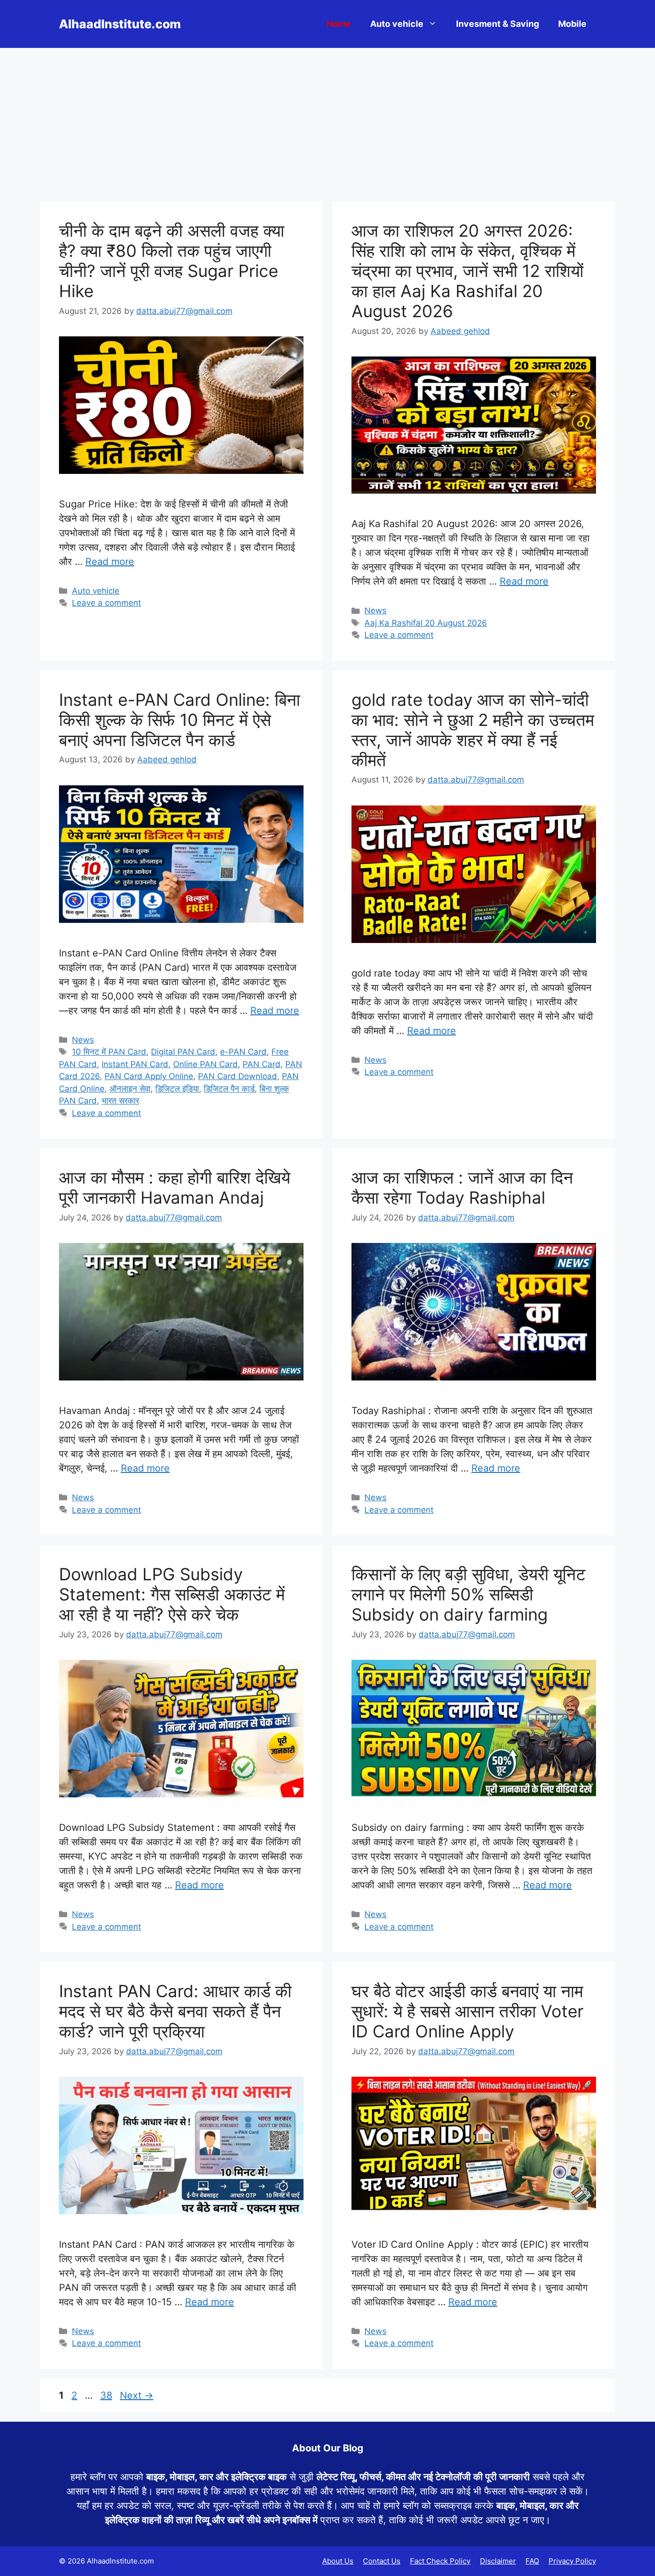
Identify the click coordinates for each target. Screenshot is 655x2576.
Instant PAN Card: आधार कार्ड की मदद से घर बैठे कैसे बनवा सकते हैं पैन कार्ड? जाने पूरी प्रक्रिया (175, 2011)
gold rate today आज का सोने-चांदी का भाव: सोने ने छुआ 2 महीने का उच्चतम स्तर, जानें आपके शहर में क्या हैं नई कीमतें (473, 730)
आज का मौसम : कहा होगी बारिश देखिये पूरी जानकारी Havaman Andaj (175, 1187)
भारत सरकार (120, 1101)
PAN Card (262, 1064)
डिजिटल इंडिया (177, 1089)
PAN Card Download (238, 1076)
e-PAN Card (243, 1052)
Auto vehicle (397, 24)
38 (107, 2395)
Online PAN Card (205, 1064)
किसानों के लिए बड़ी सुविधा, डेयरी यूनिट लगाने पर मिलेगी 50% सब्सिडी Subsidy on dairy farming (468, 1594)
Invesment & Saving (497, 24)
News (375, 610)
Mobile (572, 24)
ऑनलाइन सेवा (130, 1089)
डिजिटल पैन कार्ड (229, 1089)
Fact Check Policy (440, 2561)
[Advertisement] (327, 120)
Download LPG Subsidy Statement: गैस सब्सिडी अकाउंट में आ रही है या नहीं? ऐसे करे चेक (172, 1594)
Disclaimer (498, 2561)
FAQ (532, 2561)
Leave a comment (106, 603)
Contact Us (382, 2561)
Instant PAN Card (135, 1064)
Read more (110, 562)
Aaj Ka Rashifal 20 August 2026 (426, 623)
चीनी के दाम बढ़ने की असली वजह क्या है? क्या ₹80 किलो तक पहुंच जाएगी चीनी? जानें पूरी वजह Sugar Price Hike (172, 261)
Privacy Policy (572, 2561)
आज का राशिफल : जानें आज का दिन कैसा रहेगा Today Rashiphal (462, 1187)
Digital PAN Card (183, 1052)
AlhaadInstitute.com (120, 24)
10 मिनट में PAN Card (109, 1052)
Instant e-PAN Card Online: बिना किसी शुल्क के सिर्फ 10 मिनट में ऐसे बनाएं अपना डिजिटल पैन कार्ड (180, 720)
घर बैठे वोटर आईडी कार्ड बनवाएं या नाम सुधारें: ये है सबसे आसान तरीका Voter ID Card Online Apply (468, 2011)
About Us (338, 2561)
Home (339, 24)
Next (137, 2395)
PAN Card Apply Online (149, 1076)
